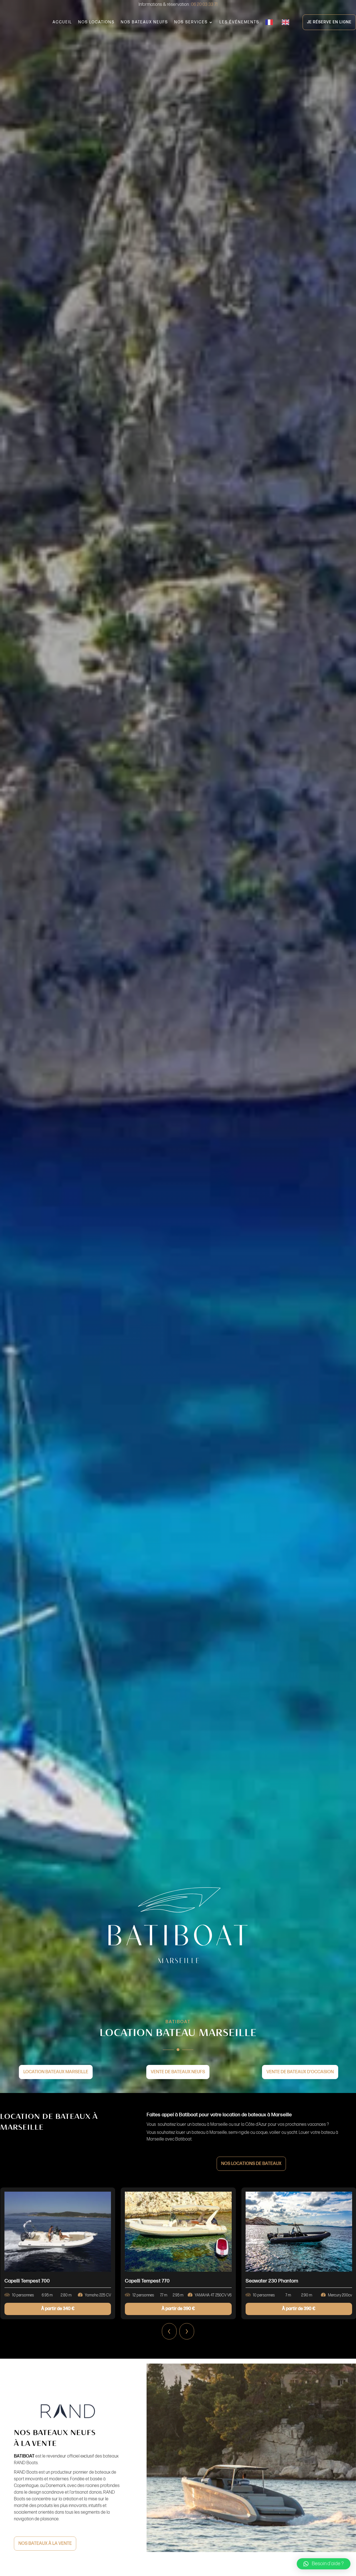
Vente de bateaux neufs (178, 2072)
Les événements (239, 22)
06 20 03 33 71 (204, 5)
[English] (287, 22)
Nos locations (96, 22)
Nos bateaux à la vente (45, 2543)
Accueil (62, 22)
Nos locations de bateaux (251, 2164)
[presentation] (169, 2331)
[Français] (270, 22)
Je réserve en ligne (329, 22)
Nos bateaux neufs (144, 22)
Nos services (191, 22)
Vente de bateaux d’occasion (300, 2072)
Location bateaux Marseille (56, 2072)
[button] (324, 2564)
